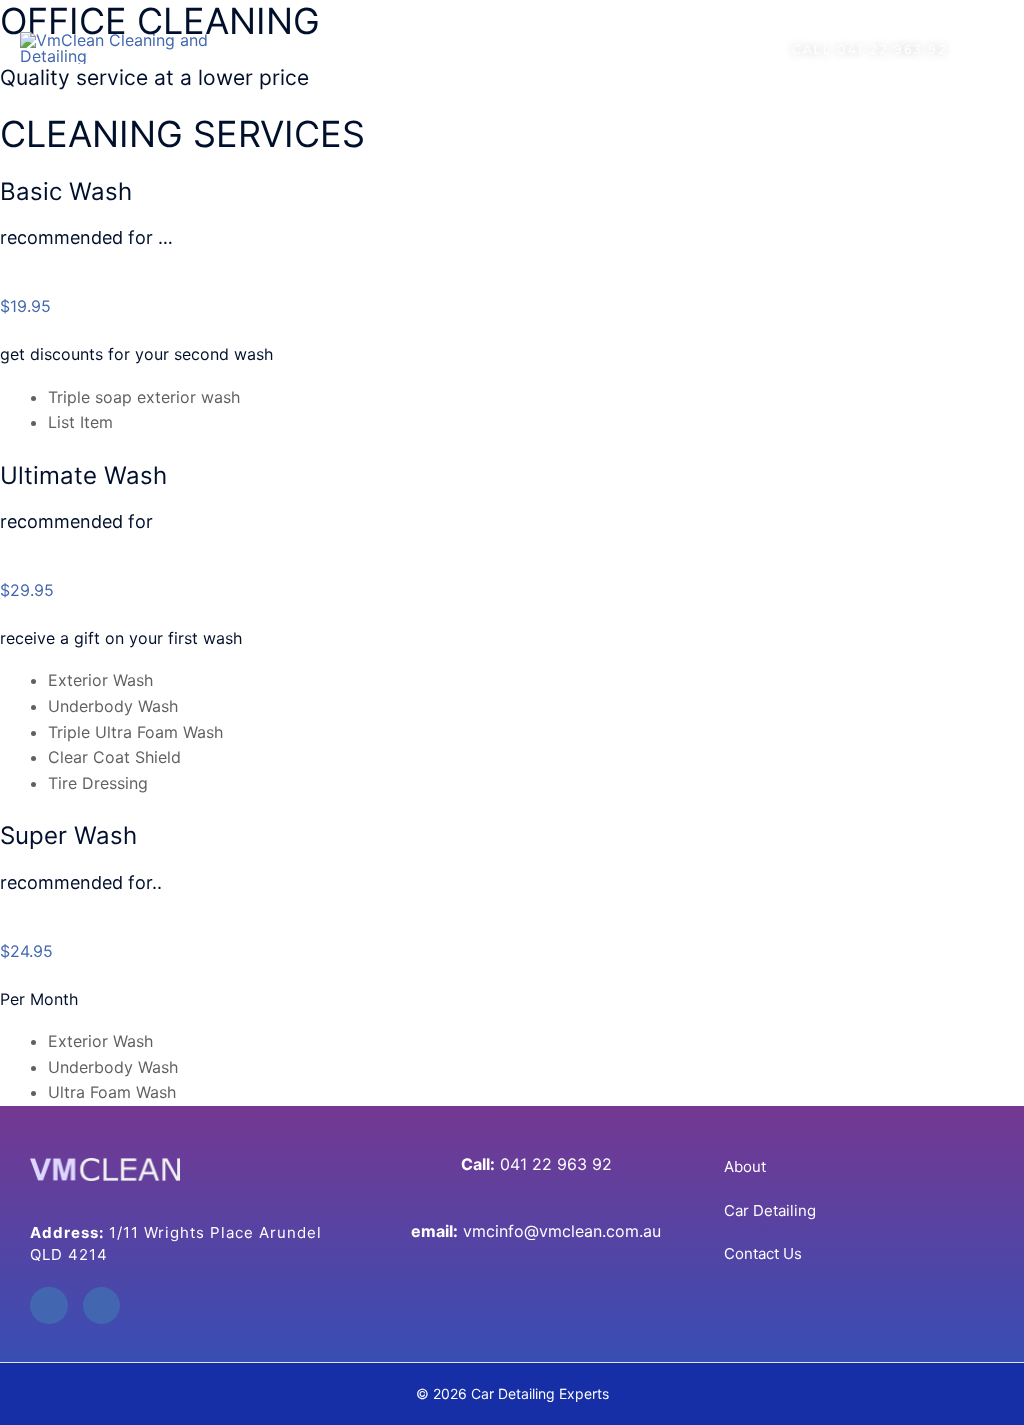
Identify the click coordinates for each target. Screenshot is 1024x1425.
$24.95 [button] (26, 951)
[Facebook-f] (49, 1306)
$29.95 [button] (27, 590)
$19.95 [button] (25, 306)
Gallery (600, 48)
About (404, 48)
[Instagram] (102, 1306)
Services (491, 48)
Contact (689, 48)
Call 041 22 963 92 (870, 49)
